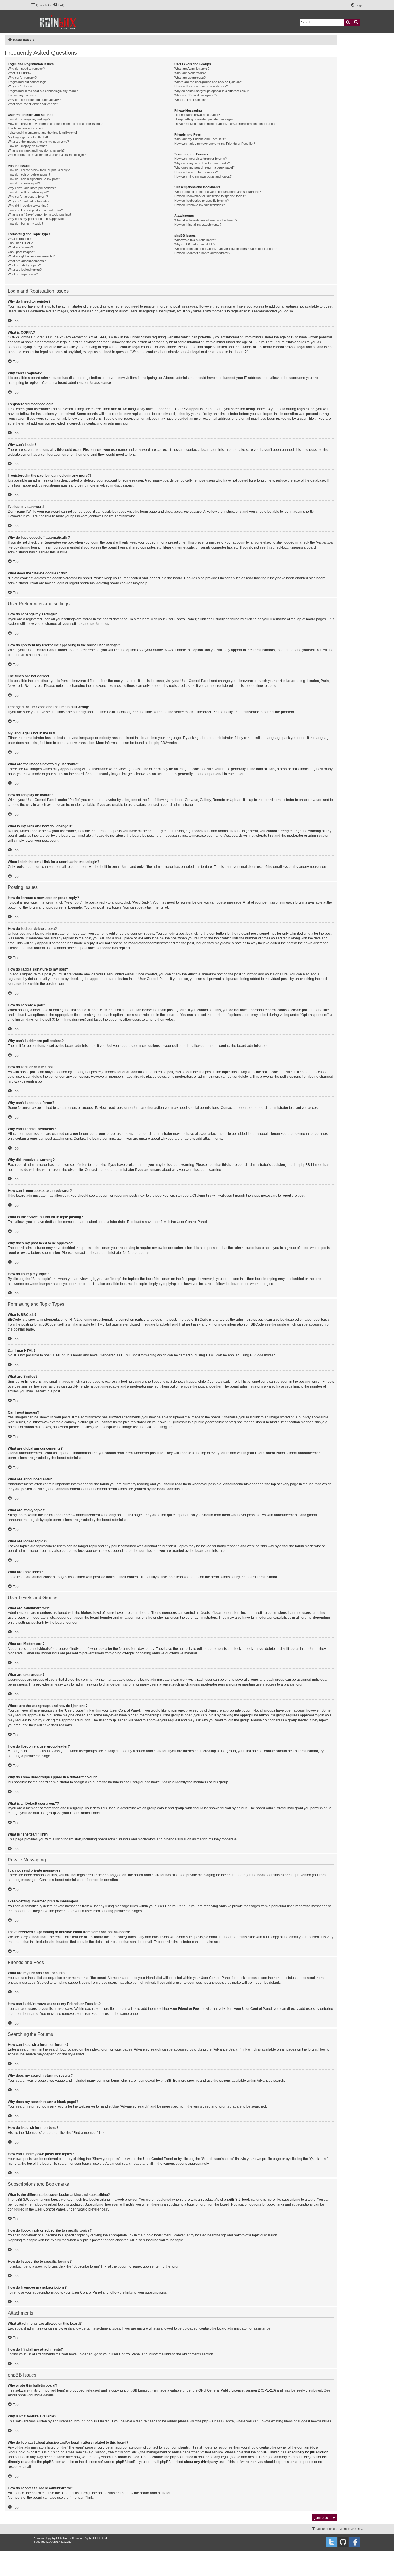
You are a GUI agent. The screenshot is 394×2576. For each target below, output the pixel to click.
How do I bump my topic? (26, 223)
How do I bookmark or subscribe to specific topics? (210, 196)
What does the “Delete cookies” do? (33, 104)
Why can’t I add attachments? (29, 201)
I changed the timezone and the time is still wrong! (42, 133)
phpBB (160, 743)
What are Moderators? (190, 73)
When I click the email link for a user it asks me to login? (47, 155)
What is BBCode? (20, 239)
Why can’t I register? (22, 78)
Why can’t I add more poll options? (32, 188)
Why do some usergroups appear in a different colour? (212, 91)
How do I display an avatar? (27, 146)
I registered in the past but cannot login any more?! (43, 91)
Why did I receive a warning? (28, 206)
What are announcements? (27, 261)
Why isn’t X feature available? (195, 244)
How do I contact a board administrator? (202, 253)
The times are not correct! (26, 128)
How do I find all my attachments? (198, 225)
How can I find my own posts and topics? (203, 176)
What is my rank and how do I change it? (36, 150)
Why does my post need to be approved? (37, 219)
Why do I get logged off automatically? (34, 100)
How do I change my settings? (29, 119)
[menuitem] (59, 5)
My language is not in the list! (28, 137)
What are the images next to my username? (38, 142)
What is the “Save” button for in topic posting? (40, 214)
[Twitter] (331, 2542)
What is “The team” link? (191, 100)
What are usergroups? (190, 78)
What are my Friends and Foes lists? (200, 139)
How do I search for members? (196, 172)
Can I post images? (21, 252)
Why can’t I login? (20, 86)
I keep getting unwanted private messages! (204, 119)
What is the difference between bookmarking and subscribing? (218, 192)
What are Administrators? (192, 69)
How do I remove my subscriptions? (199, 205)
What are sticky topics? (24, 265)
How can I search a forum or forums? (200, 159)
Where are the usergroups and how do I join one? (209, 82)
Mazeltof (67, 2542)
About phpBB (18, 2395)
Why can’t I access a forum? (28, 197)
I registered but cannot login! (28, 82)
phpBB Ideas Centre (218, 2421)
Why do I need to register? (26, 69)
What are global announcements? (31, 256)
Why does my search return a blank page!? (204, 167)
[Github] (343, 2542)
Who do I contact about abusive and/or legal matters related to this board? (226, 249)
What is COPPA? (20, 73)
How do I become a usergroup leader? (201, 86)
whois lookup (18, 2452)
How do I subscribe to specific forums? (201, 201)
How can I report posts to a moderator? (35, 210)
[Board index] (58, 22)
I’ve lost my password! (24, 95)
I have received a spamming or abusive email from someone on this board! (226, 124)
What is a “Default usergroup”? (196, 95)
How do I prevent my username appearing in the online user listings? (56, 124)
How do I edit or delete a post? (29, 174)
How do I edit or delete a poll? (28, 192)
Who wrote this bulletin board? (195, 240)
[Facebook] (354, 2542)
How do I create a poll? (24, 183)
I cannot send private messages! (197, 115)
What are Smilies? (20, 247)
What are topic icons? (23, 274)
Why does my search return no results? (202, 163)
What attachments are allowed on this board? (206, 220)
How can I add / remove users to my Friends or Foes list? (215, 144)
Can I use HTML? (20, 243)
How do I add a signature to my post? (34, 179)
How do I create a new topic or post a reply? (39, 170)
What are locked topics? (25, 270)
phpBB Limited (138, 2390)
